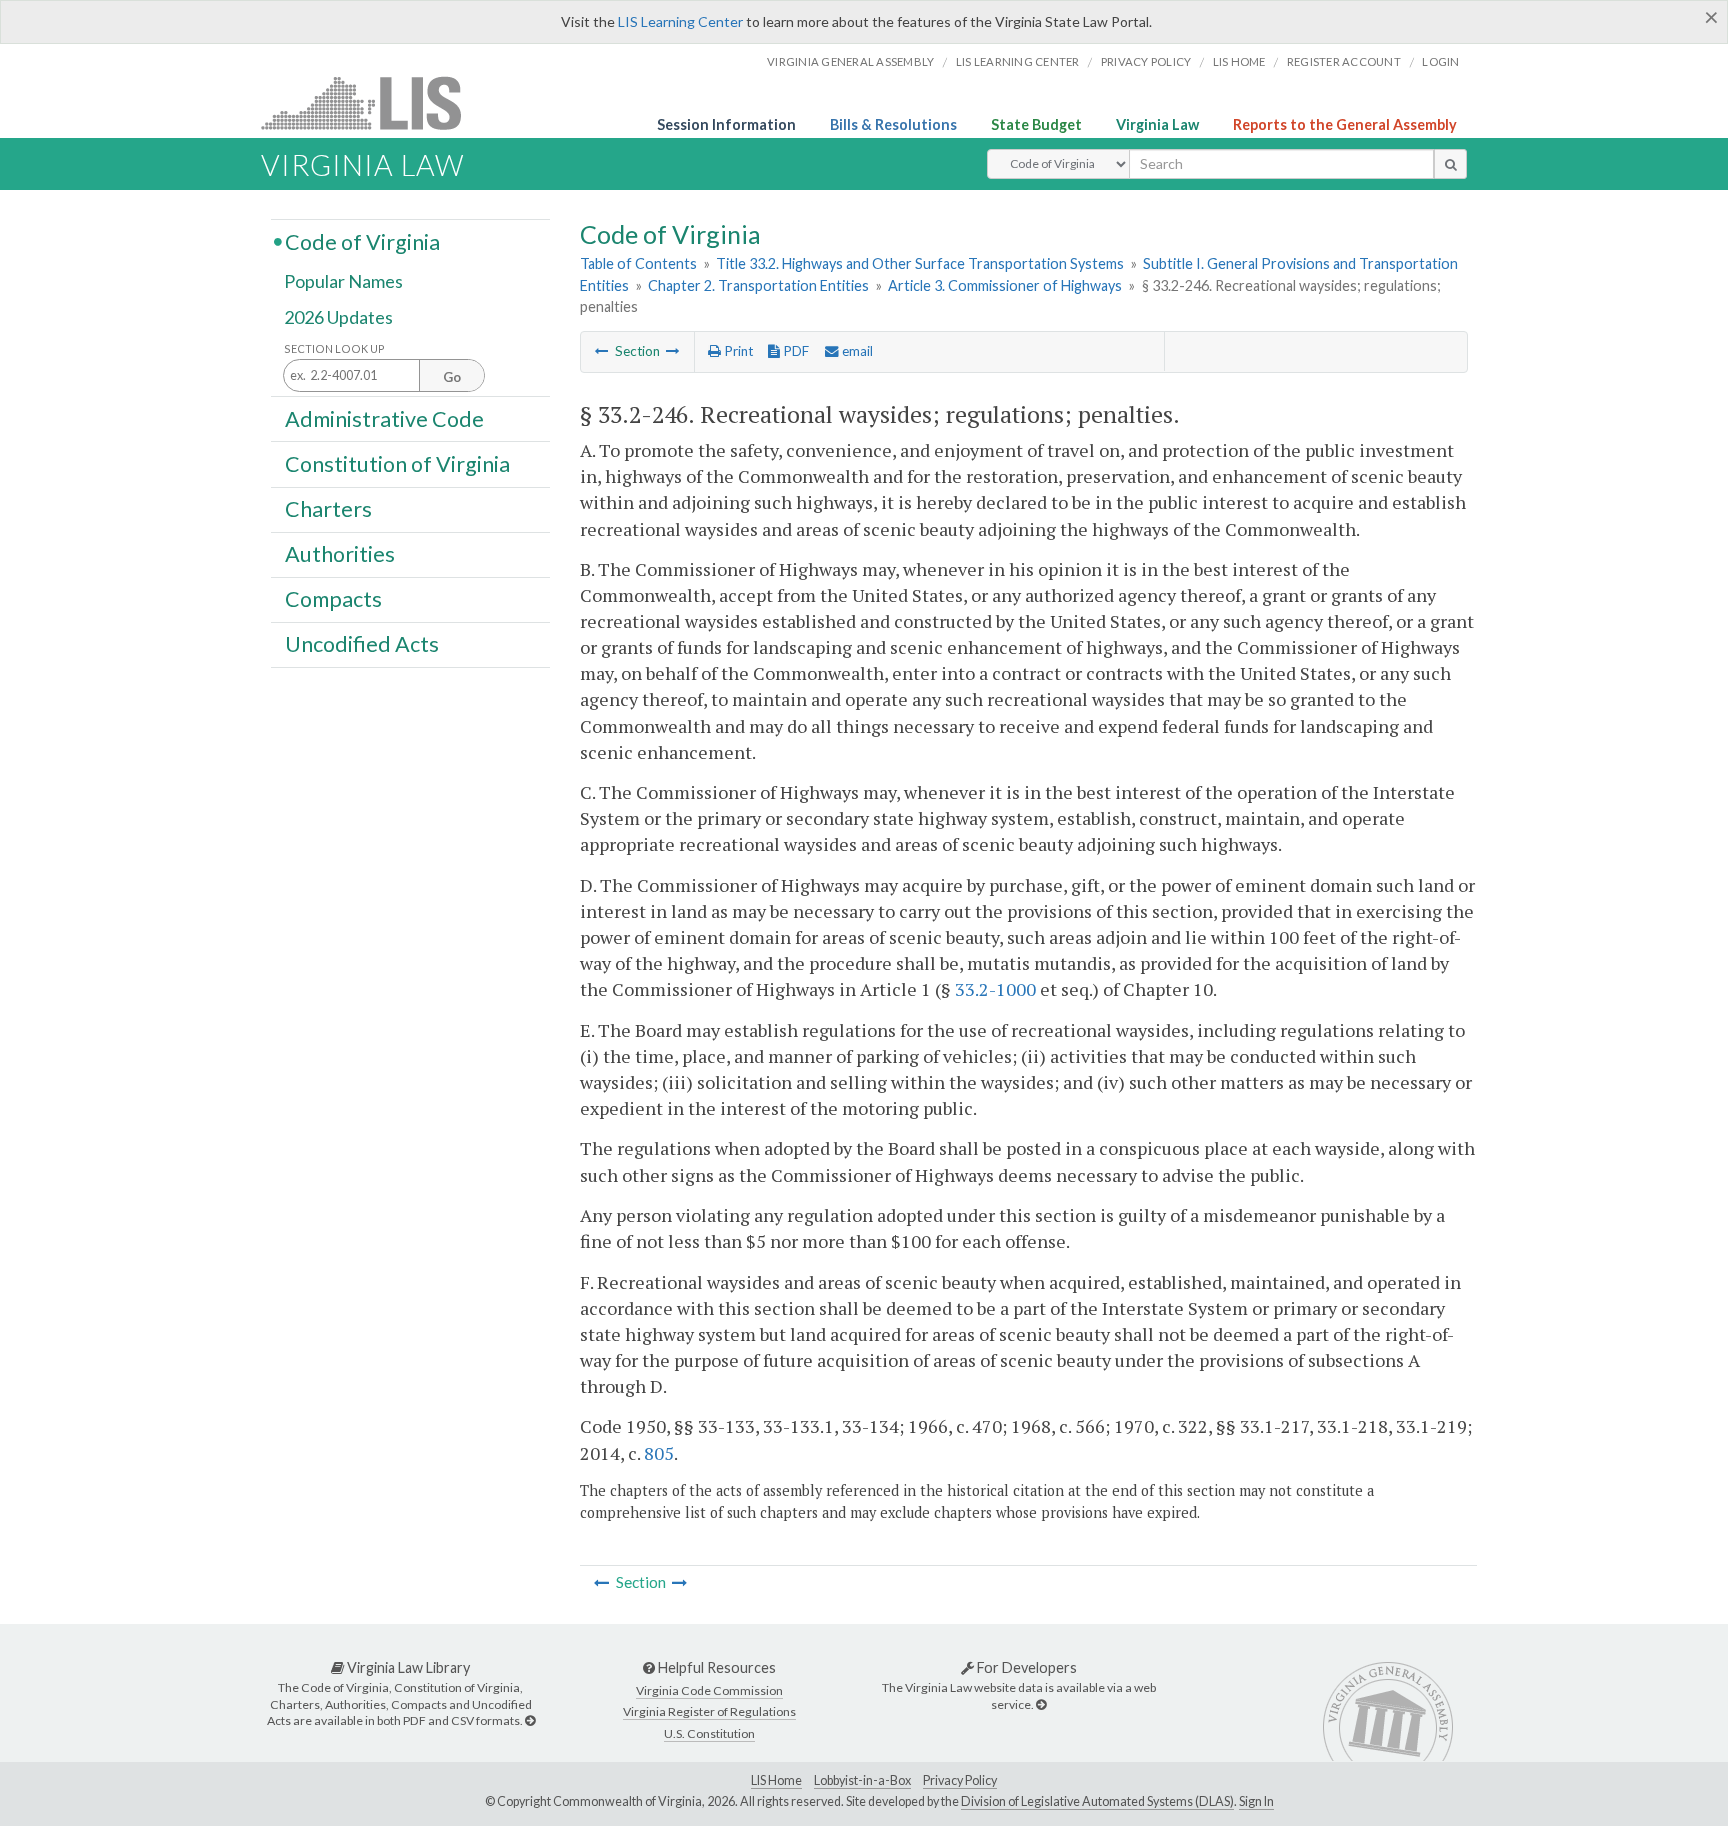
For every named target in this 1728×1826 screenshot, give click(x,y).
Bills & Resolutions (893, 124)
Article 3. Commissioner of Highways (1005, 285)
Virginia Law (1157, 124)
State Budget (1036, 124)
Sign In (1256, 1801)
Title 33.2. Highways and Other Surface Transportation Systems (920, 263)
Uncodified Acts (362, 644)
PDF (794, 351)
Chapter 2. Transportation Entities (758, 285)
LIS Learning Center (680, 21)
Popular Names (343, 282)
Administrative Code (384, 418)
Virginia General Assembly (850, 61)
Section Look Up (334, 348)
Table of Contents (638, 263)
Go (452, 377)
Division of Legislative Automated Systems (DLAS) (1097, 1801)
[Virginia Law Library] (530, 1720)
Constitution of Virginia (397, 463)
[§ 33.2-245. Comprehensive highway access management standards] (602, 351)
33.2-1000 (995, 989)
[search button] (1450, 164)
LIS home (1239, 61)
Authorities (340, 554)
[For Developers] (1041, 1704)
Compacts (333, 599)
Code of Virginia (362, 241)
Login (1440, 61)
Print (737, 351)
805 (659, 1453)
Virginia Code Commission (709, 1690)
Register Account (1344, 61)
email (856, 351)
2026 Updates (338, 317)
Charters (328, 509)
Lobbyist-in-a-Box (862, 1780)
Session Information (726, 124)
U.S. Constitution (709, 1733)
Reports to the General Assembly (1345, 124)
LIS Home (776, 1780)
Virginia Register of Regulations (709, 1711)
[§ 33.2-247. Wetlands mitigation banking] (673, 351)
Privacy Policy (1146, 61)
